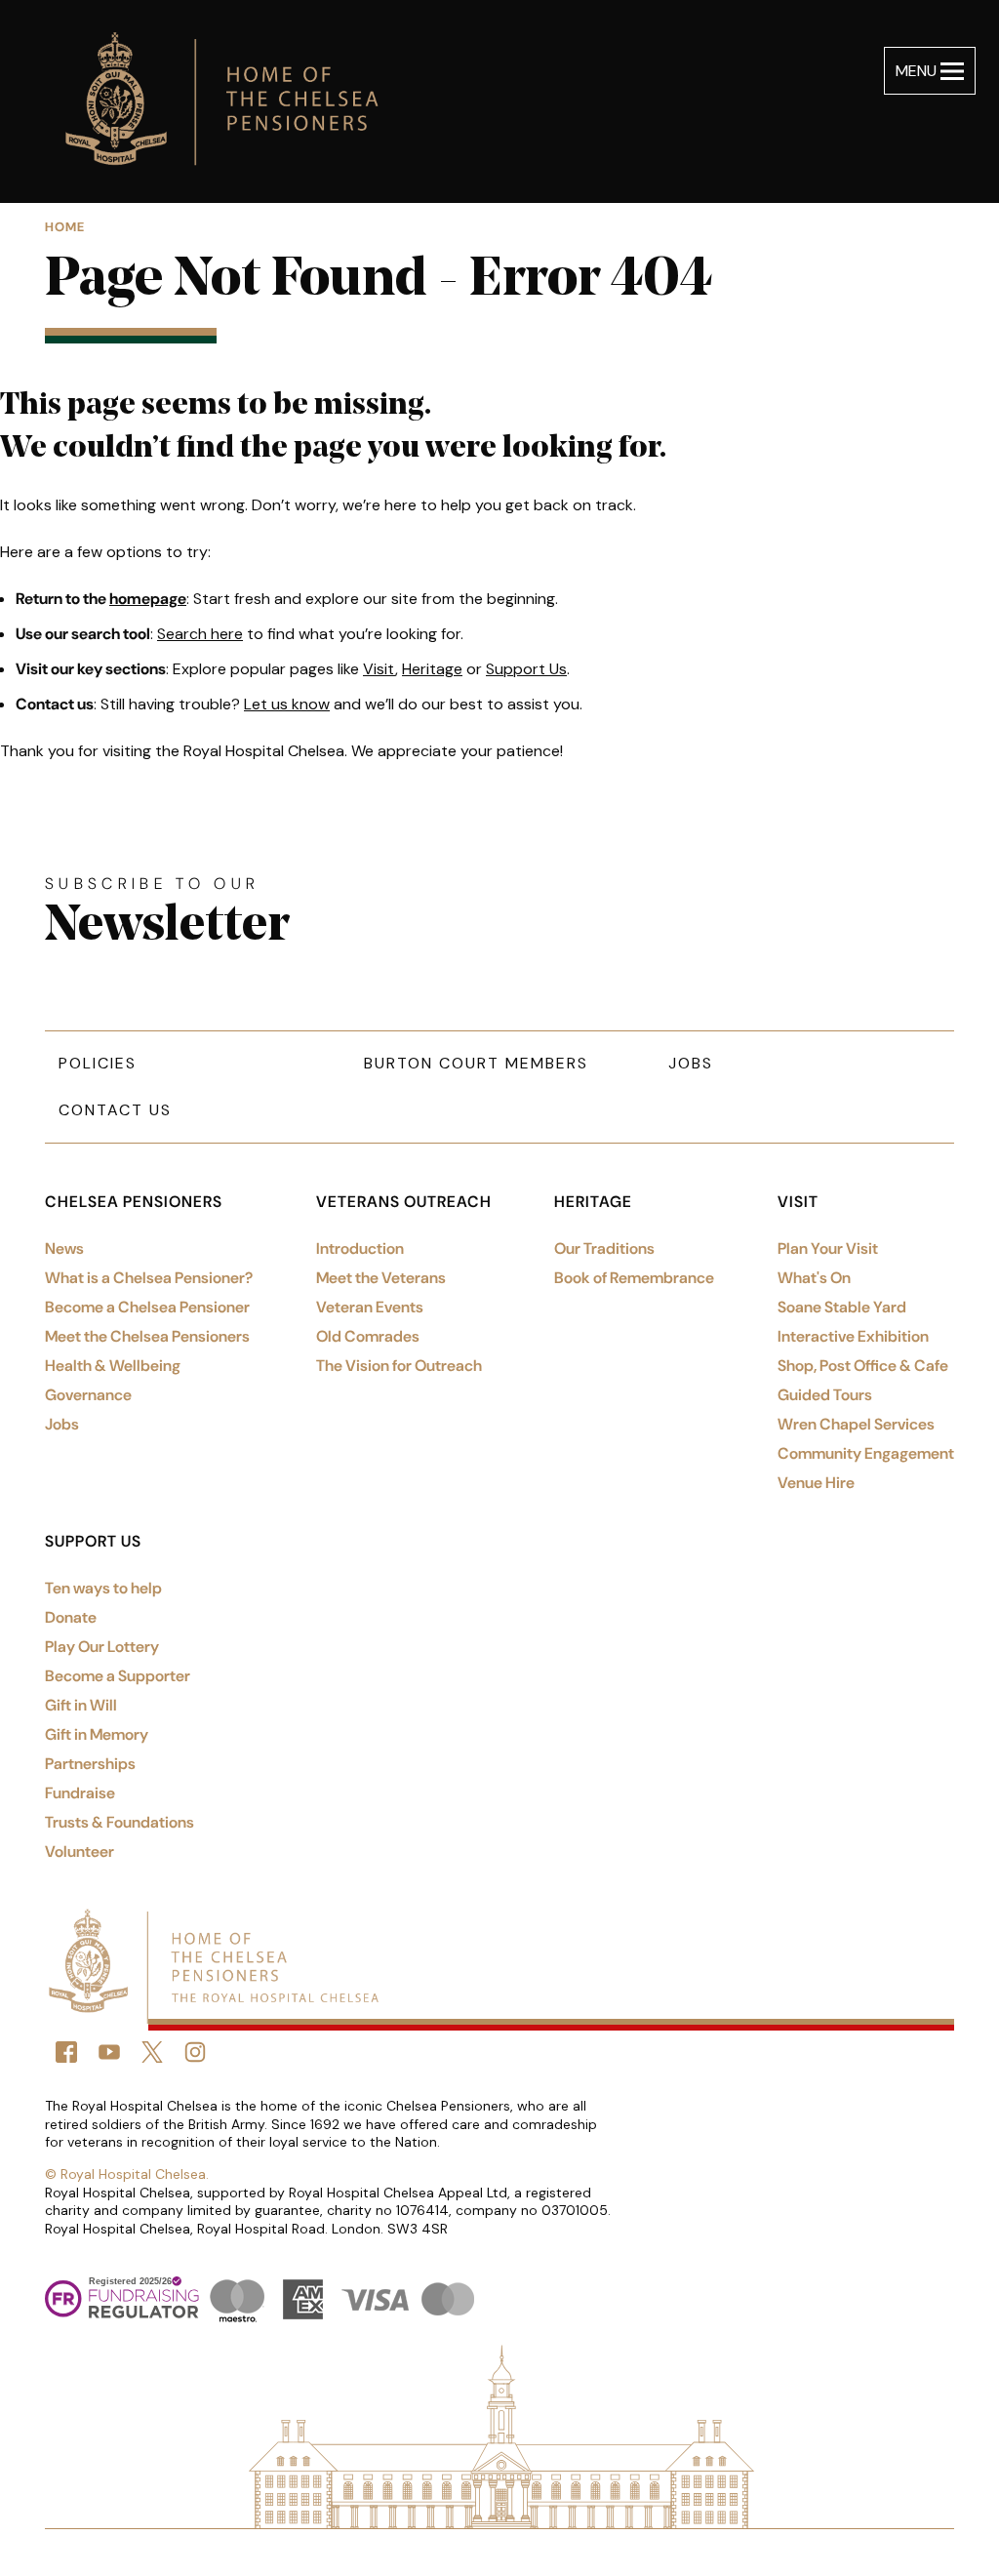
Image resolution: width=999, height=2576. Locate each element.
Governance (88, 1395)
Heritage (432, 669)
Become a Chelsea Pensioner (147, 1307)
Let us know (287, 704)
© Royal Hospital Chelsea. (127, 2174)
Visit (379, 669)
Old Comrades (368, 1336)
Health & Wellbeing (113, 1366)
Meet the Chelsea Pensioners (147, 1336)
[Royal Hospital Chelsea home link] (232, 101)
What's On (814, 1278)
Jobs (691, 1063)
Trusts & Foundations (120, 1822)
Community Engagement (866, 1453)
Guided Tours (825, 1395)
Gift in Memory (97, 1734)
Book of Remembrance (634, 1278)
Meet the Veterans (381, 1278)
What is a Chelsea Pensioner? (149, 1278)
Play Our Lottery (102, 1647)
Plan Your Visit (828, 1248)
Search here (200, 634)
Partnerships (90, 1764)
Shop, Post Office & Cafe (863, 1366)
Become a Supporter (118, 1676)
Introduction (360, 1248)
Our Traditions (604, 1248)
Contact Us (115, 1110)
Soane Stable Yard (842, 1307)
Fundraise (80, 1793)
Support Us (526, 669)
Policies (98, 1063)
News (64, 1248)
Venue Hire (816, 1483)
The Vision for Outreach (399, 1366)
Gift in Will (81, 1705)
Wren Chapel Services (856, 1424)
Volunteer (80, 1851)
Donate (71, 1617)
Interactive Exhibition (853, 1336)
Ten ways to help (103, 1588)
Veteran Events (370, 1307)
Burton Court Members (476, 1063)
